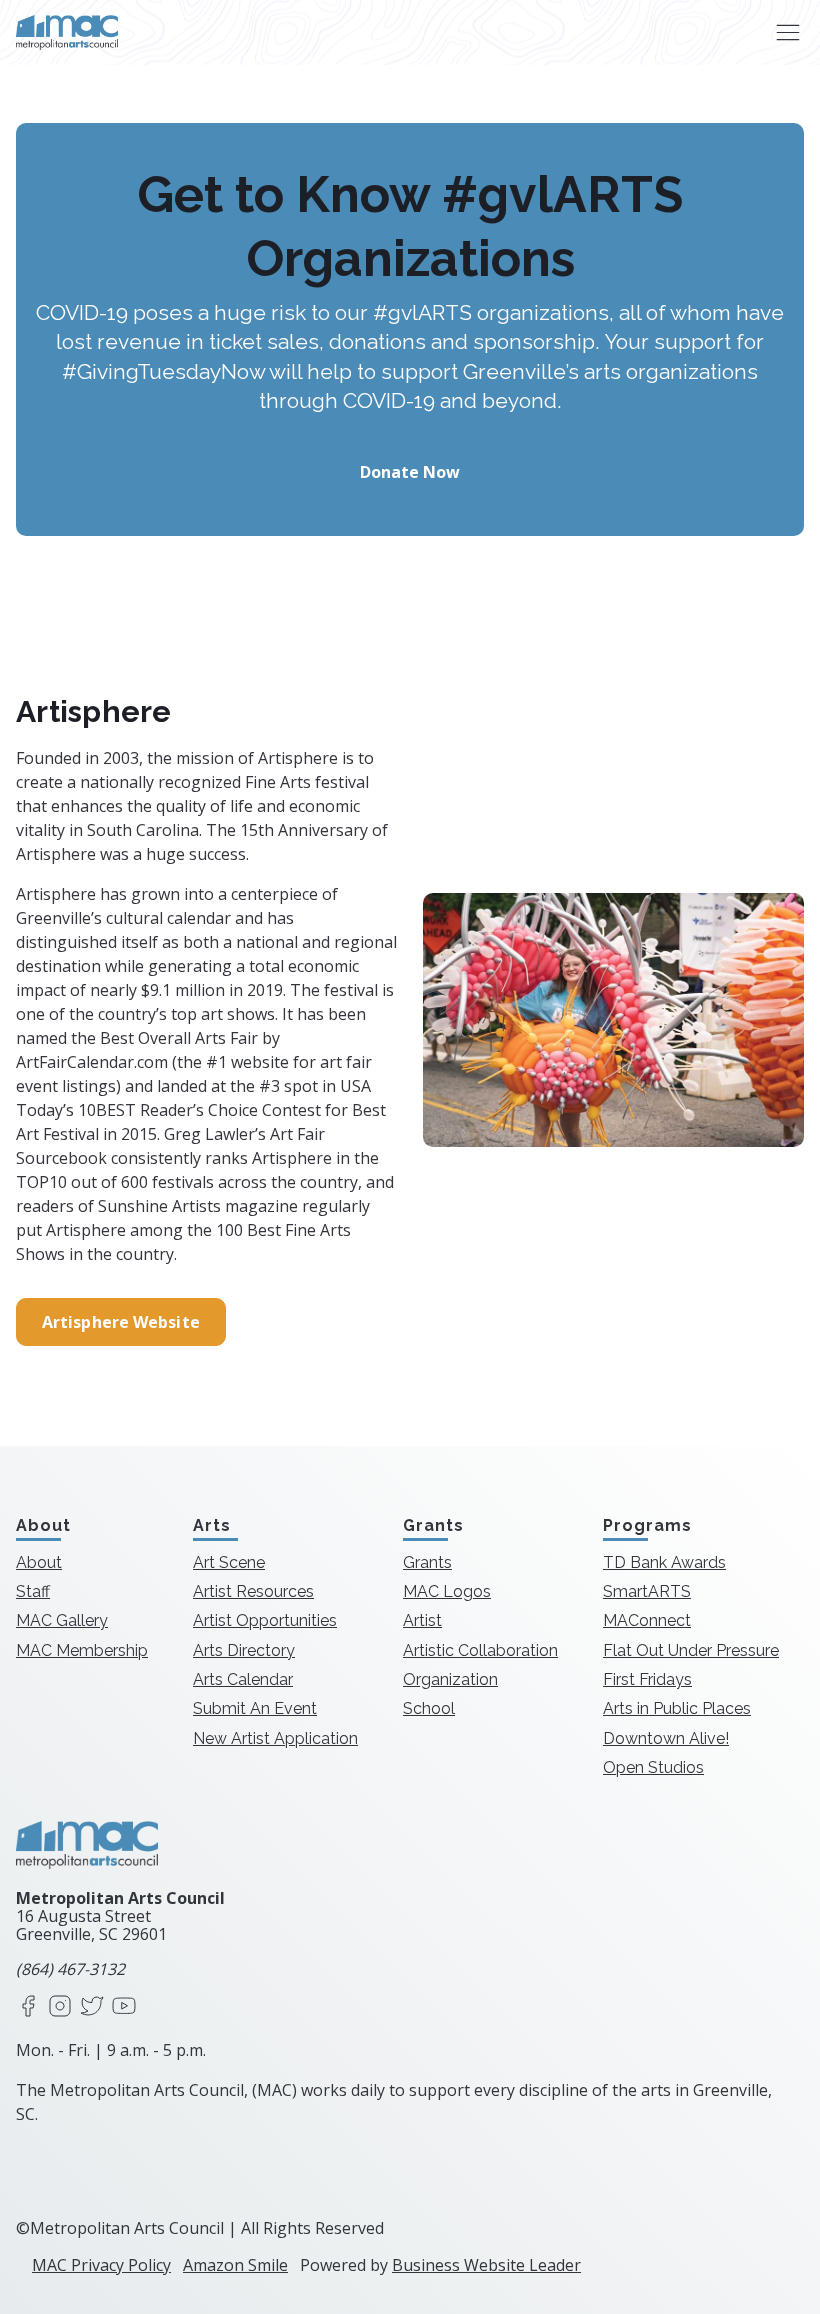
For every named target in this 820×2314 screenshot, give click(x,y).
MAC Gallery (62, 1620)
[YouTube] (124, 2007)
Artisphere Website (121, 1322)
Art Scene (229, 1562)
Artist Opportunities (265, 1620)
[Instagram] (60, 2007)
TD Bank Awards (664, 1562)
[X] (92, 2007)
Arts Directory (244, 1650)
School (429, 1708)
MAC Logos (447, 1591)
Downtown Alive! (666, 1738)
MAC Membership (82, 1650)
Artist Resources (253, 1591)
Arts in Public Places (677, 1708)
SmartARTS (647, 1591)
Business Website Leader (486, 2265)
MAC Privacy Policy (101, 2265)
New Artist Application (275, 1738)
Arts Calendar (243, 1679)
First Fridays (647, 1679)
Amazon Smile (235, 2265)
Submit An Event (255, 1708)
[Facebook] (28, 2007)
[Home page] (67, 32)
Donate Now (410, 472)
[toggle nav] (787, 32)
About (39, 1562)
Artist (422, 1620)
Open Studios (653, 1767)
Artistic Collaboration (480, 1650)
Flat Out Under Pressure (691, 1650)
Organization (450, 1679)
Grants (427, 1562)
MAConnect (647, 1620)
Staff (33, 1591)
